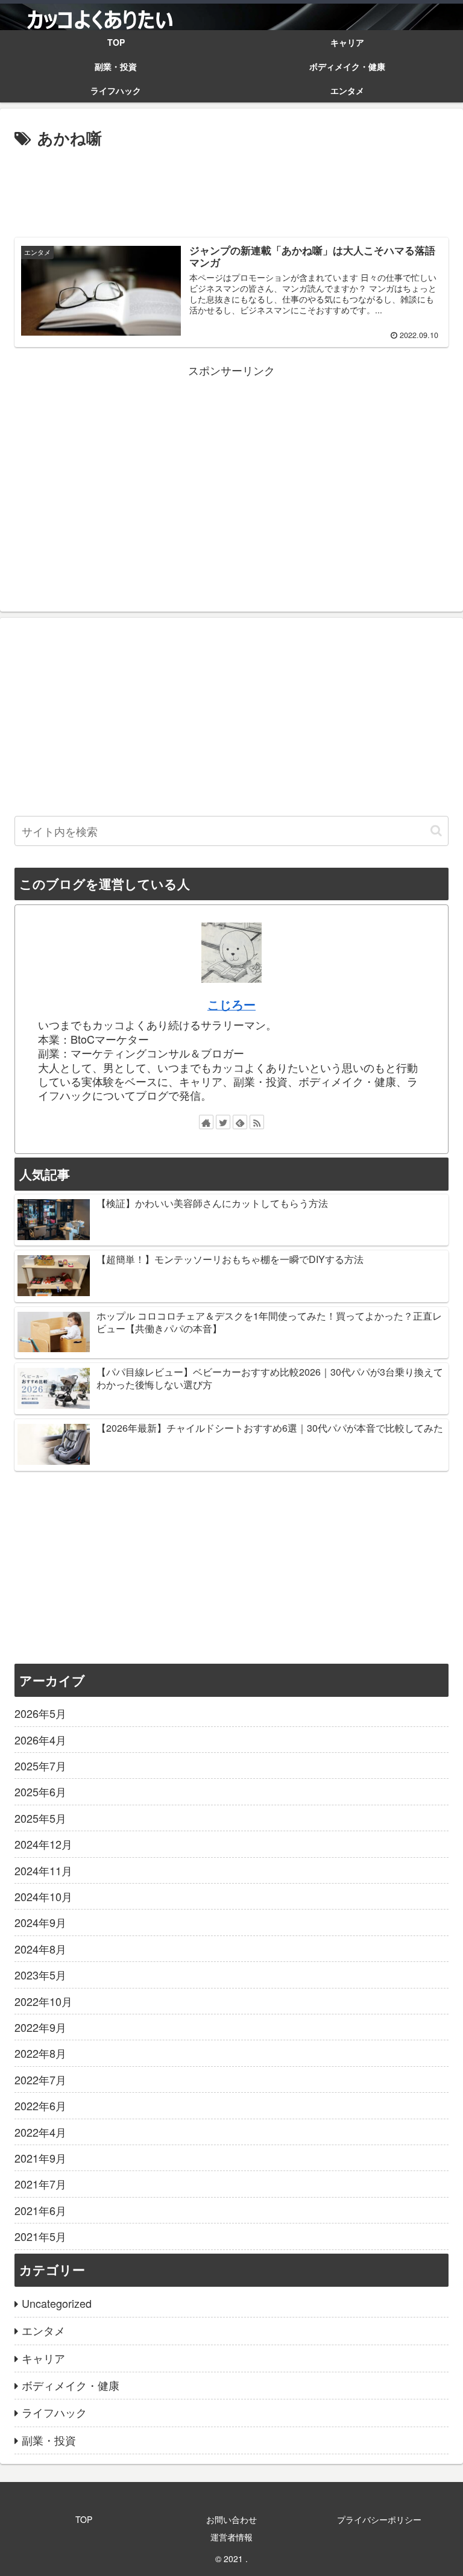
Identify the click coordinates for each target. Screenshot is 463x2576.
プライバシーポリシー (379, 2519)
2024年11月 (43, 1870)
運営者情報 (231, 2537)
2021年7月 (40, 2184)
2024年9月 (40, 1922)
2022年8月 (40, 2053)
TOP (84, 2519)
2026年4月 (40, 1740)
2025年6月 (40, 1791)
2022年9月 (40, 2027)
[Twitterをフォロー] (223, 1122)
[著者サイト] (206, 1122)
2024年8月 (40, 1949)
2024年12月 (43, 1844)
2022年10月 (43, 2001)
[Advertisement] (231, 188)
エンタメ (43, 2330)
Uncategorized (57, 2303)
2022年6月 (40, 2105)
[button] (436, 831)
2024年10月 (43, 1896)
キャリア (43, 2358)
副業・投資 (49, 2440)
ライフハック (54, 2412)
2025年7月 (40, 1766)
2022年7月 (40, 2079)
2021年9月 (40, 2158)
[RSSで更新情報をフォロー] (257, 1122)
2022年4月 (40, 2132)
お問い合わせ (231, 2519)
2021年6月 (40, 2210)
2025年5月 (40, 1818)
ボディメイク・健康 (71, 2385)
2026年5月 (40, 1713)
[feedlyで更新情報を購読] (240, 1122)
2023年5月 (40, 1975)
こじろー (231, 1004)
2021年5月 (40, 2236)
